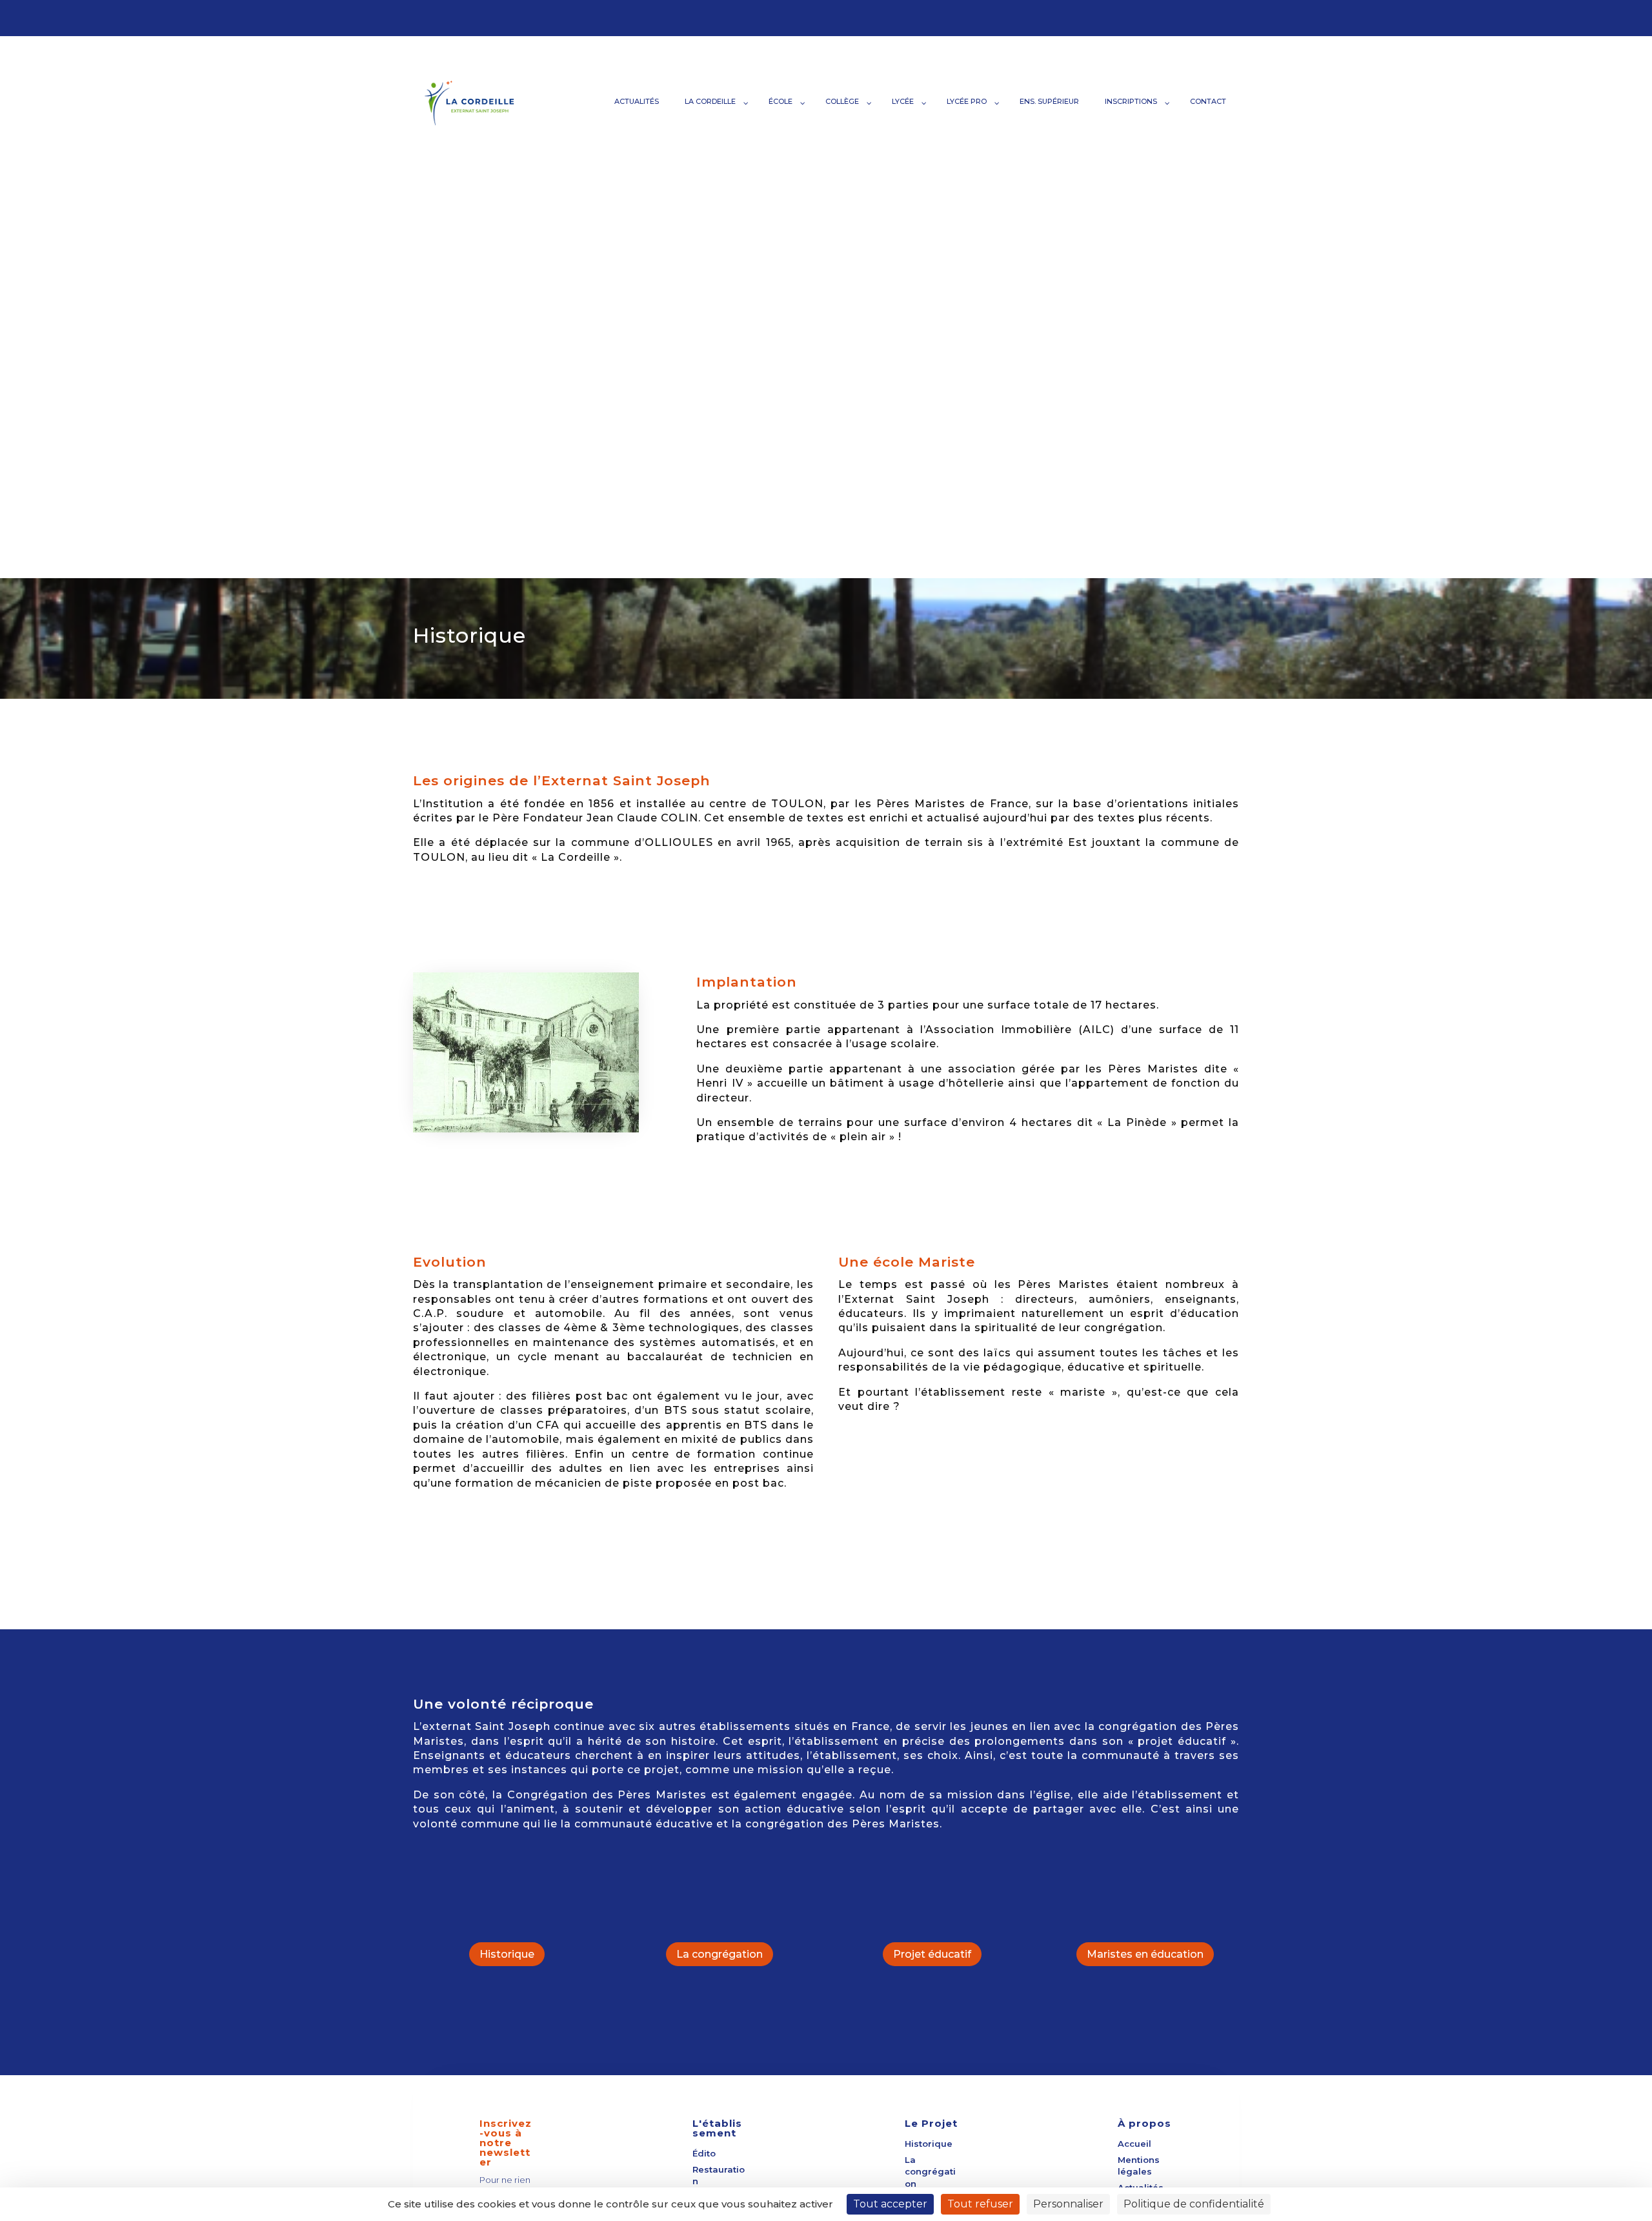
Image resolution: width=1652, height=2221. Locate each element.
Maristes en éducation (1145, 1954)
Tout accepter (890, 2204)
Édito (704, 2153)
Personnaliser (1068, 2204)
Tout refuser (980, 2204)
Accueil (1134, 2144)
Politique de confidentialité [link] (1194, 2204)
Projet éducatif (932, 1954)
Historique (507, 1954)
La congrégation (720, 1954)
